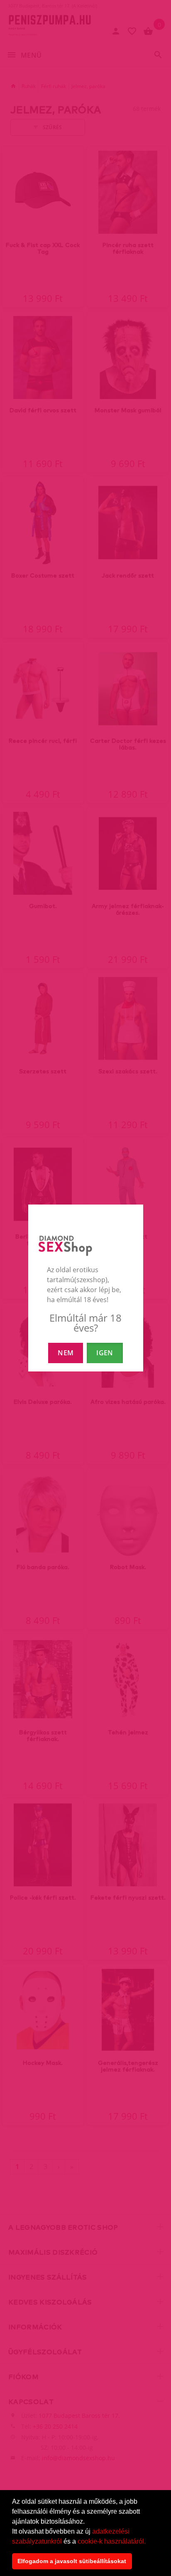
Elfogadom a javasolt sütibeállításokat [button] (72, 2561)
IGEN (105, 1353)
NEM (66, 1353)
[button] (149, 2542)
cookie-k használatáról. (112, 2541)
